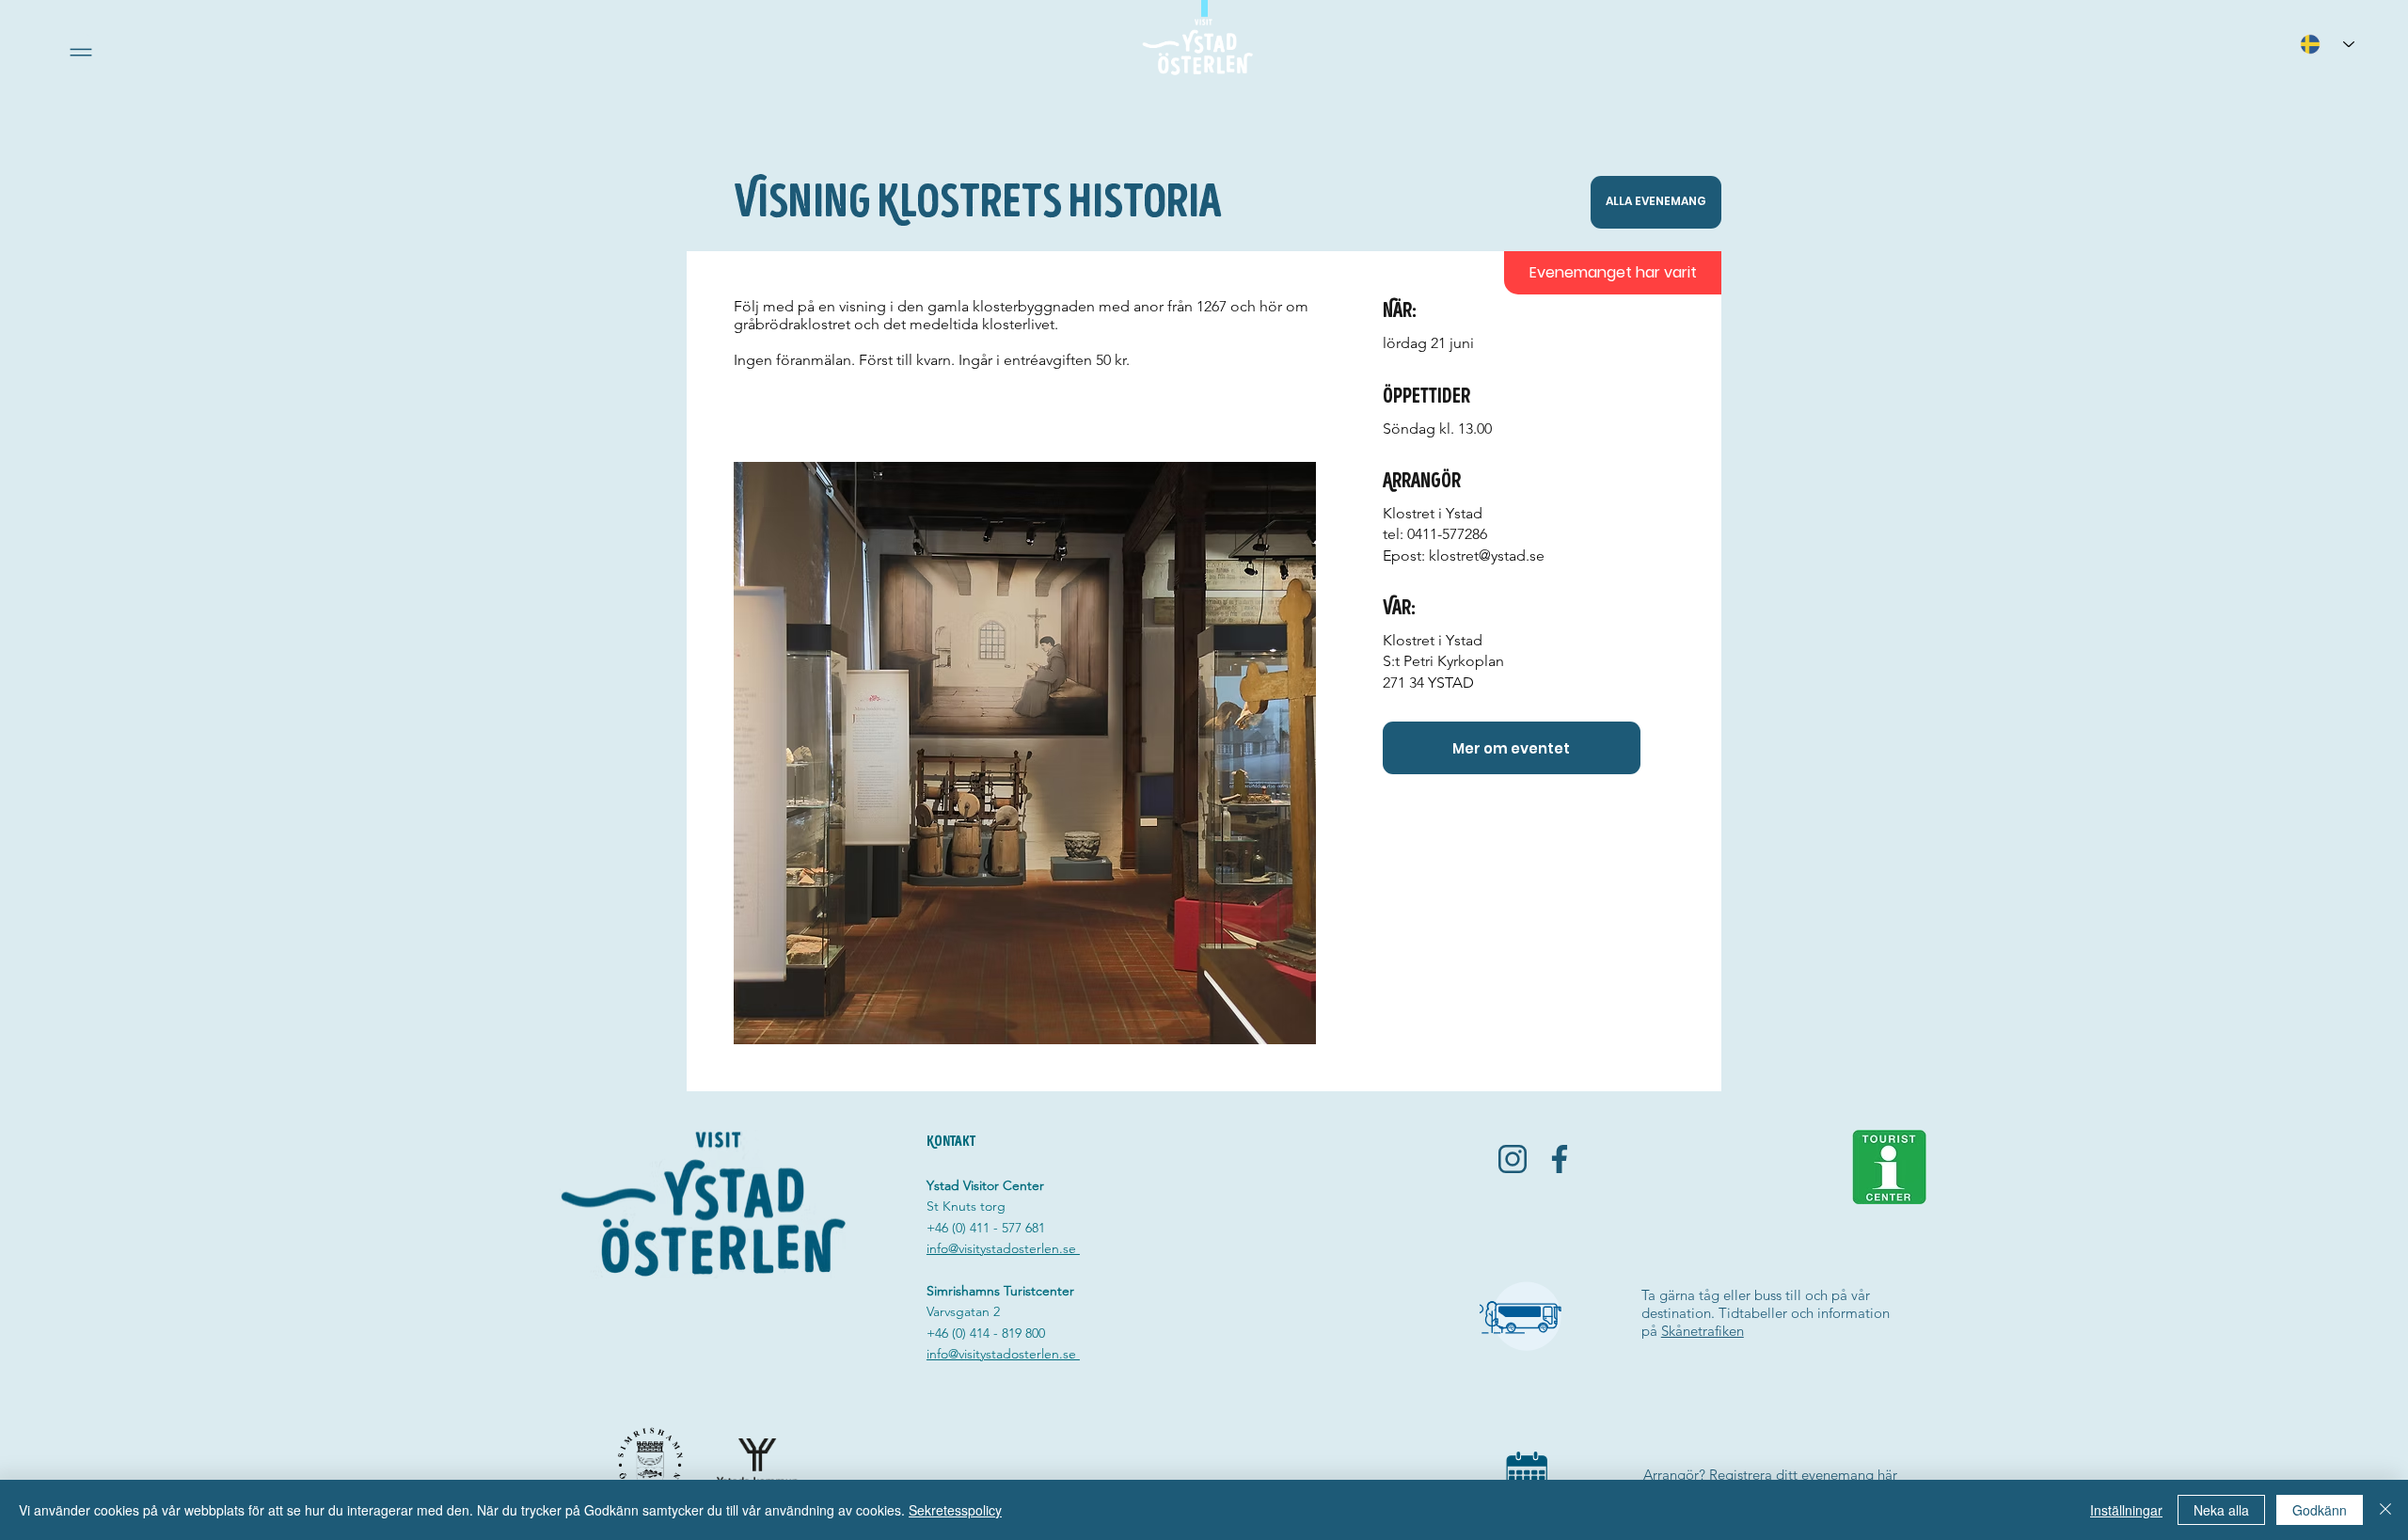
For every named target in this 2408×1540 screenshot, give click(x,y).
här (1887, 1475)
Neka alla (2221, 1510)
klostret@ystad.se (1487, 556)
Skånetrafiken (1703, 1331)
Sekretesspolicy (955, 1510)
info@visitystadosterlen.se (1003, 1248)
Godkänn (2320, 1510)
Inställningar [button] (2126, 1510)
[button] (81, 52)
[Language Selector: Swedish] (2327, 44)
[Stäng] (2385, 1510)
